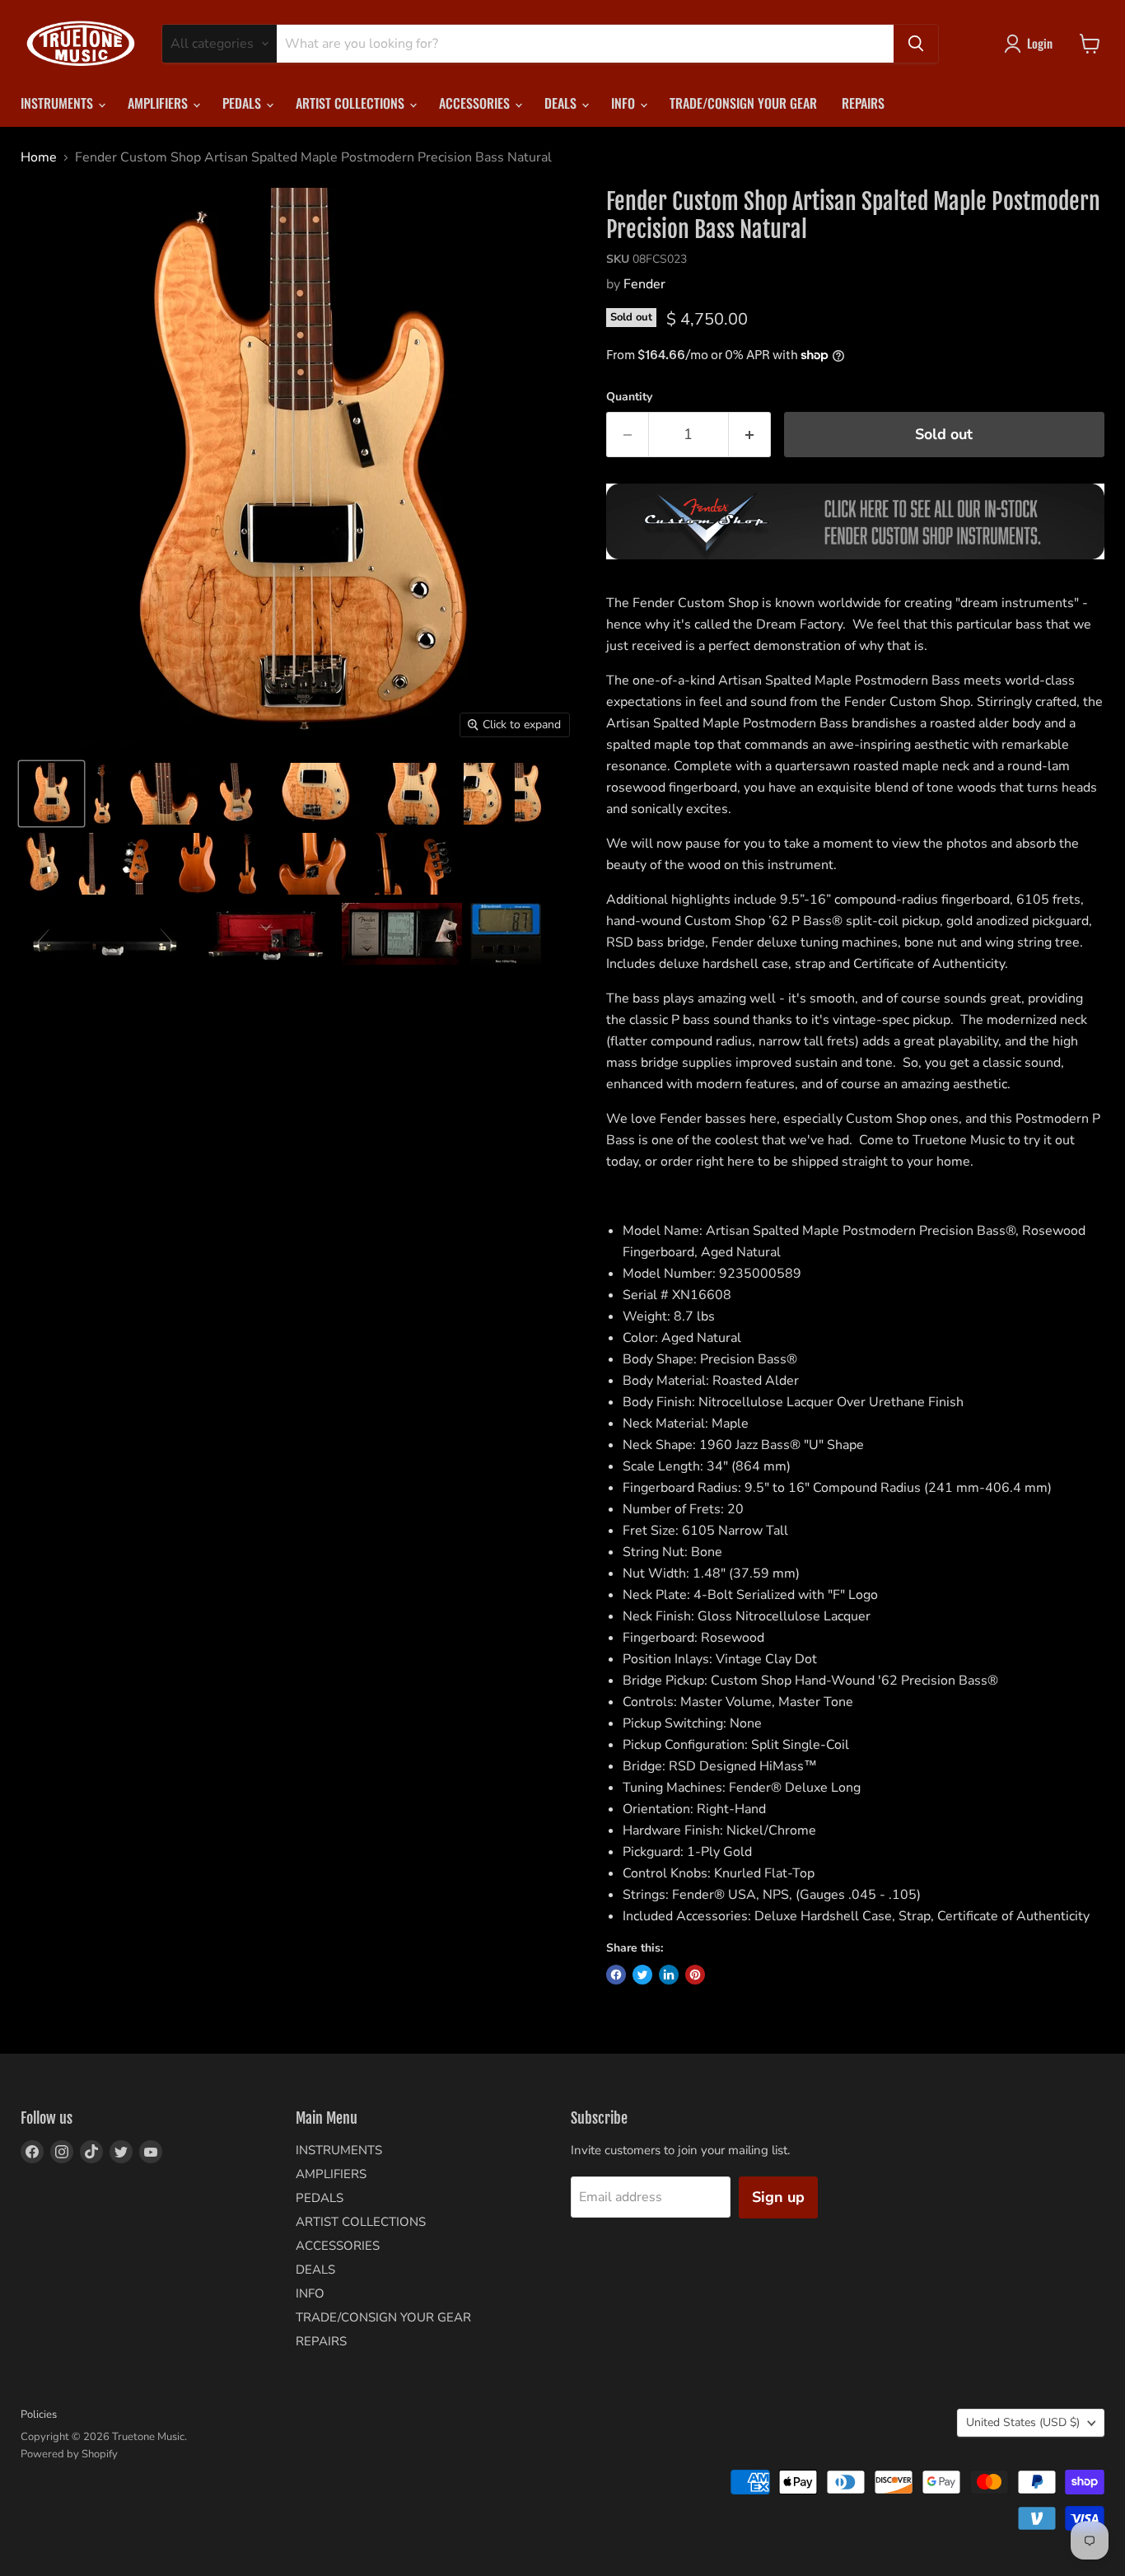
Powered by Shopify (69, 2454)
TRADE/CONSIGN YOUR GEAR (743, 103)
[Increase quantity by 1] (750, 435)
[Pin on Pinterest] (695, 1975)
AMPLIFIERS (159, 103)
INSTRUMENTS (58, 103)
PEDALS (243, 103)
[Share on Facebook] (616, 1975)
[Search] (916, 44)
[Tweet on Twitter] (642, 1975)
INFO (625, 103)
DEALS (562, 103)
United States (1023, 2422)
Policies (39, 2415)
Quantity (629, 397)
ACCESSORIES (476, 103)
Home (39, 157)
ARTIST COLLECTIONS (352, 103)
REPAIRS (863, 103)
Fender (644, 284)
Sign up (778, 2197)
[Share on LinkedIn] (669, 1975)
